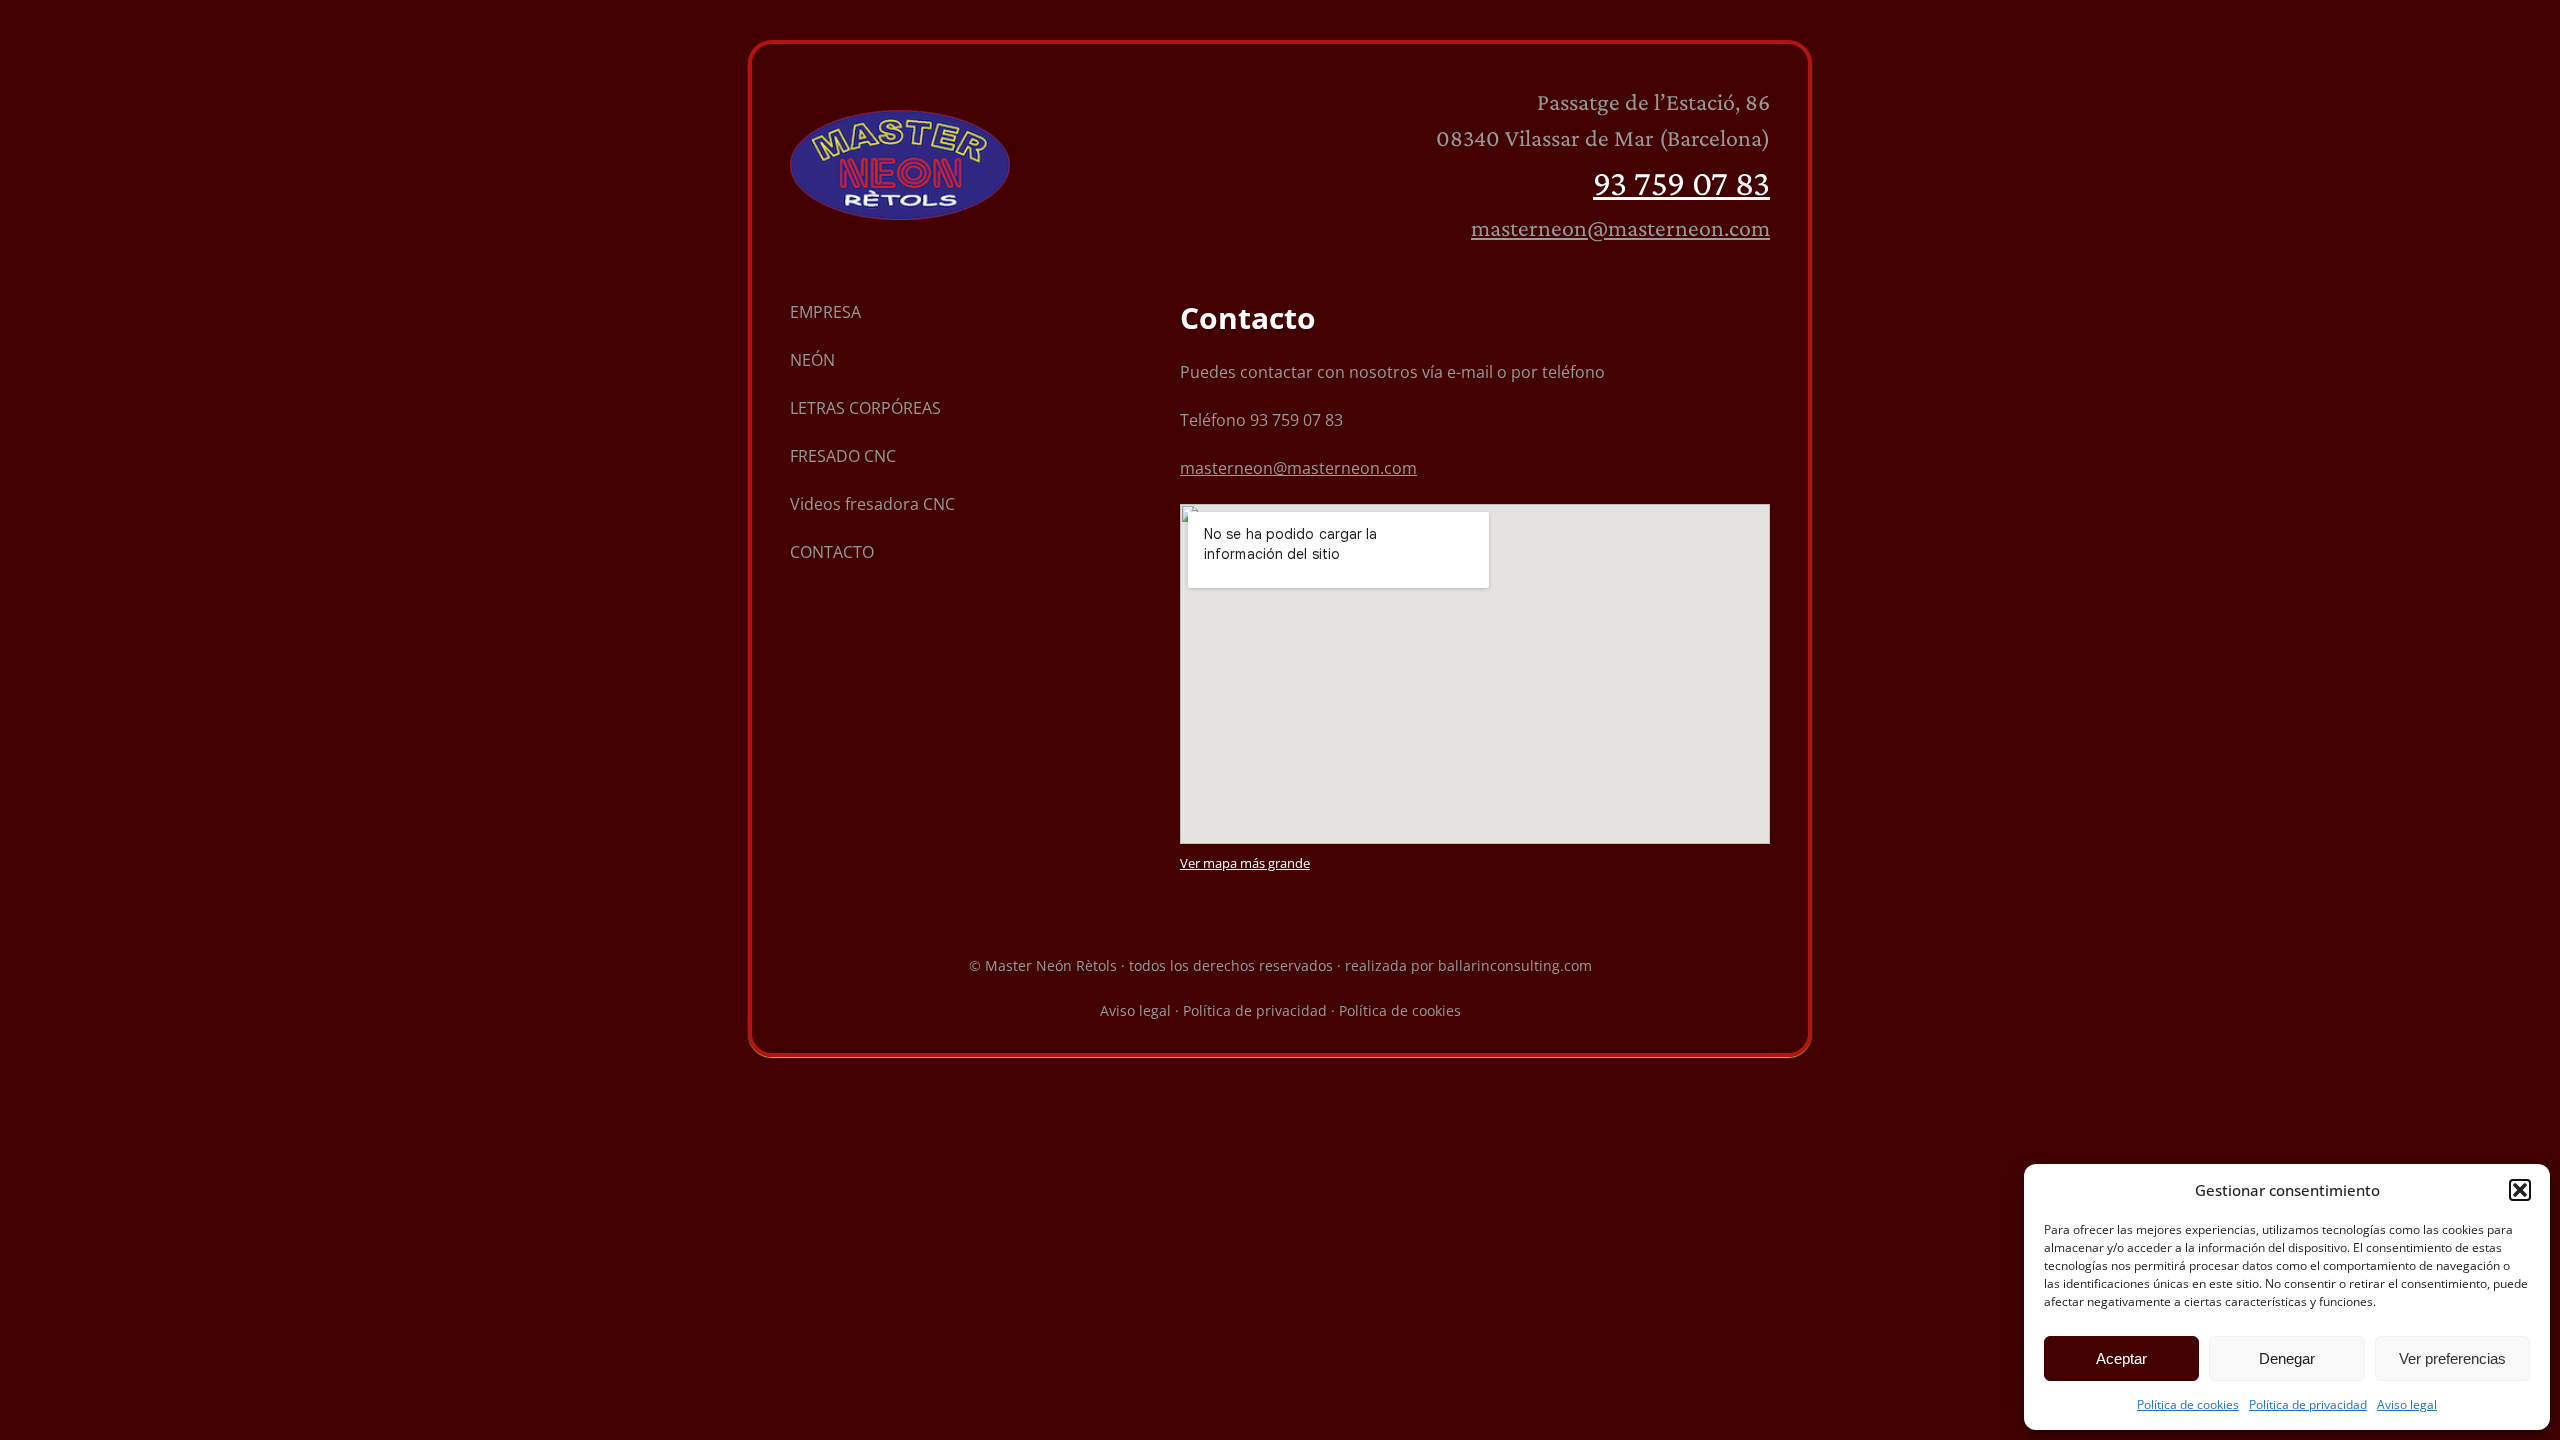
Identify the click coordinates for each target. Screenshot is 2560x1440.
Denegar (2287, 1358)
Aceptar (2121, 1358)
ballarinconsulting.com (1515, 965)
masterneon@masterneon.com (1620, 227)
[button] (2520, 1190)
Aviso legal (2407, 1404)
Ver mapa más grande (1245, 863)
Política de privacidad (2308, 1404)
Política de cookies (2188, 1404)
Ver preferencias (2452, 1358)
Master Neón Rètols (1051, 965)
